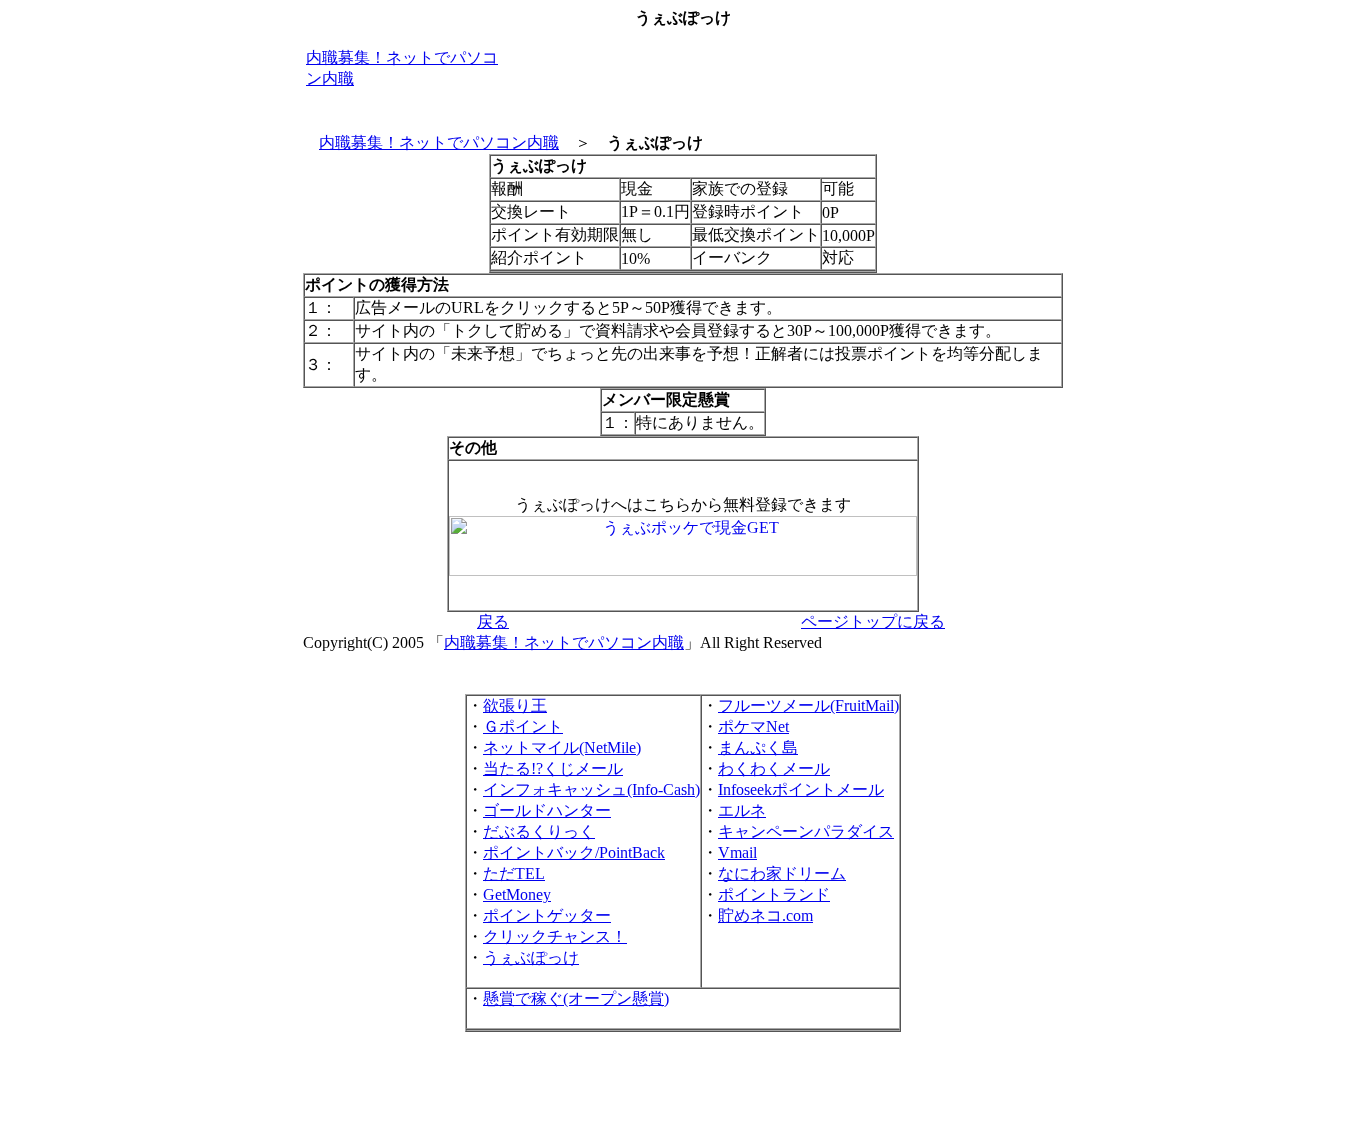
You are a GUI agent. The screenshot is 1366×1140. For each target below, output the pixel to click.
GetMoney (517, 894)
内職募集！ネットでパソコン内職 (439, 142)
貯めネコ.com (765, 915)
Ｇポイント (523, 726)
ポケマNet (753, 726)
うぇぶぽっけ (531, 957)
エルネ (742, 810)
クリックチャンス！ (555, 936)
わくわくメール (774, 768)
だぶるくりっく (539, 831)
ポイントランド (774, 894)
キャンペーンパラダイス (806, 831)
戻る (493, 621)
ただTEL (514, 873)
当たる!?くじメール (553, 768)
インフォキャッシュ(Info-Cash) (591, 789)
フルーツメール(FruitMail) (808, 705)
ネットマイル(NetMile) (562, 747)
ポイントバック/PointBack (574, 852)
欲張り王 (515, 705)
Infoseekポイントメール (801, 789)
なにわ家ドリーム (782, 873)
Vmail (737, 852)
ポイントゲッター (547, 915)
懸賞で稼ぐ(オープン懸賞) (576, 998)
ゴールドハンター (547, 810)
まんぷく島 (758, 747)
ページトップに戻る (873, 621)
